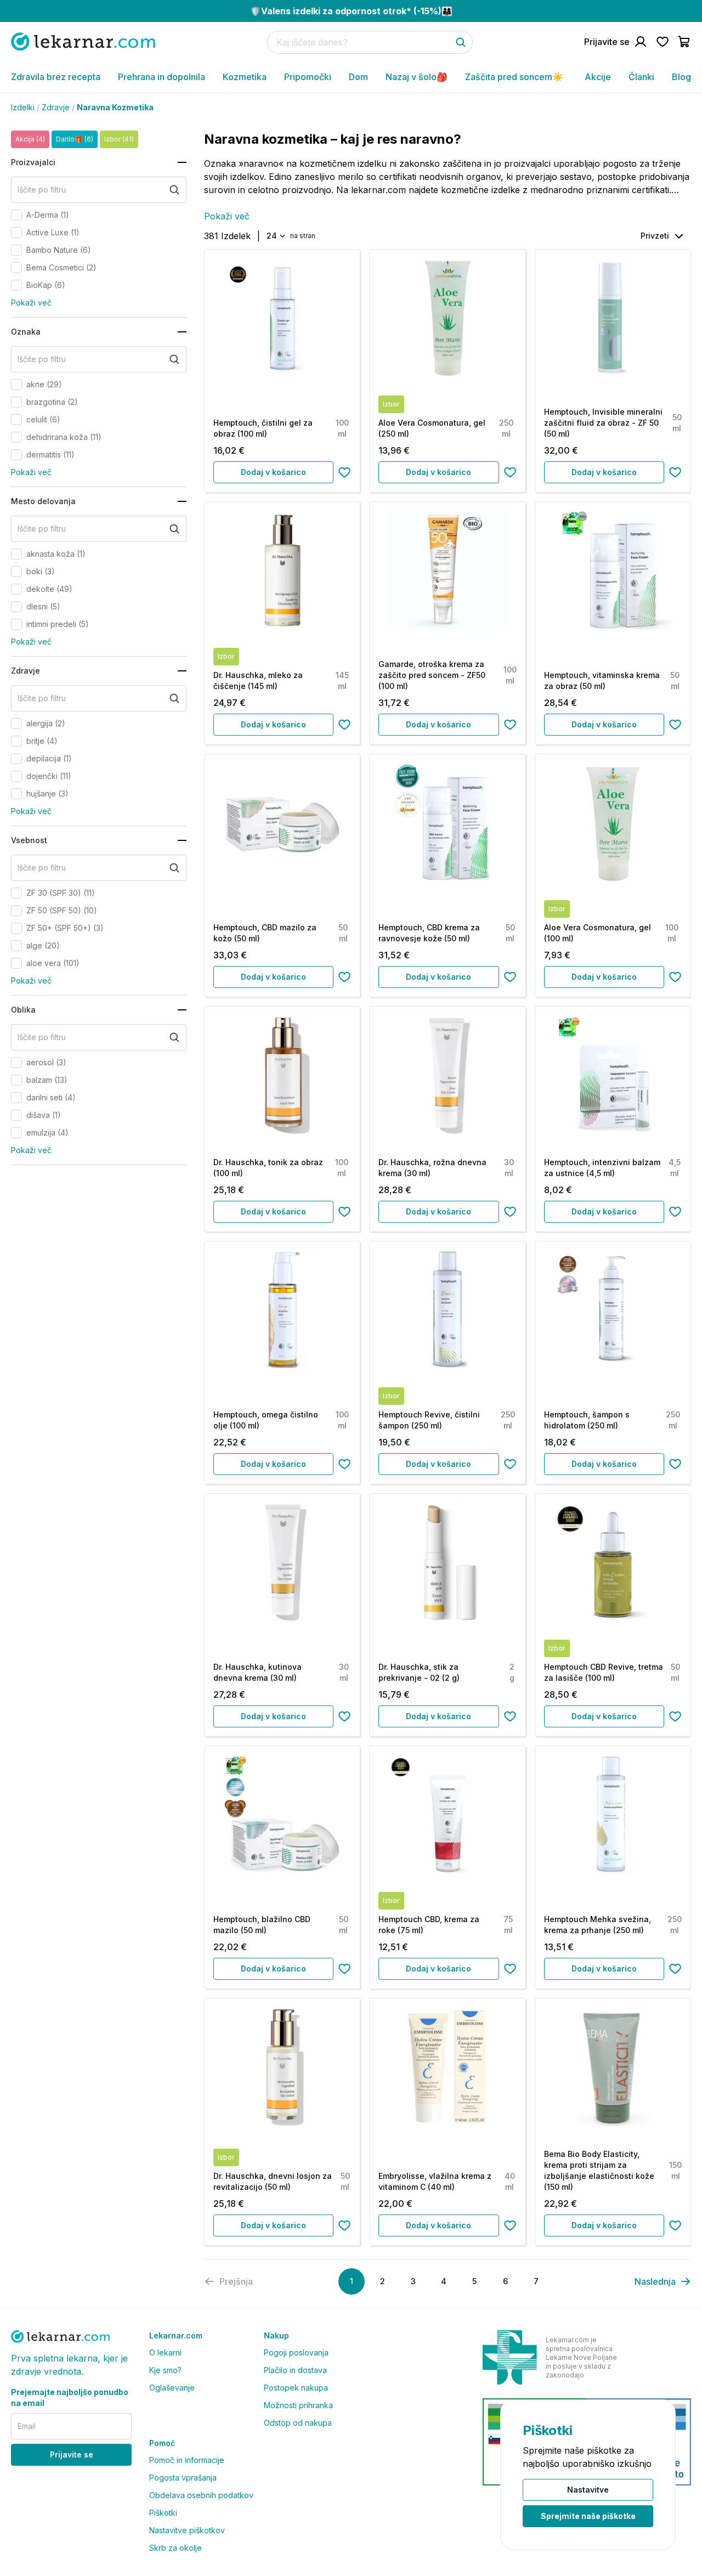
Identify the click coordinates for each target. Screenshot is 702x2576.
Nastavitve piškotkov (187, 2530)
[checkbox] (16, 215)
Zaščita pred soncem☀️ (514, 77)
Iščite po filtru (42, 190)
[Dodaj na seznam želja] (344, 472)
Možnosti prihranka (298, 2405)
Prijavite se (72, 2454)
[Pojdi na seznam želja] (663, 42)
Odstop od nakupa (298, 2423)
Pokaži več (31, 303)
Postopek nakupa (296, 2388)
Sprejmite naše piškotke (588, 2516)
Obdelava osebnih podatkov (201, 2495)
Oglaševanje (172, 2388)
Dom (358, 77)
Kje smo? (165, 2370)
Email (27, 2426)
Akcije (598, 77)
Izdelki (23, 107)
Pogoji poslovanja (296, 2352)
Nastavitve (588, 2490)
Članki (641, 77)
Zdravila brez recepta (56, 77)
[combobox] (275, 236)
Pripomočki (308, 77)
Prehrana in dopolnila (162, 77)
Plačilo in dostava (295, 2370)
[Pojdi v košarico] (684, 42)
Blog (681, 77)
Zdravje (56, 107)
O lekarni (165, 2352)
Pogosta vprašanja (183, 2478)
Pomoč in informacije (187, 2460)
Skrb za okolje (175, 2548)
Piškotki (163, 2513)
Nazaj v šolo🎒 (417, 77)
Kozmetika (245, 77)
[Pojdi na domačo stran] (83, 41)
